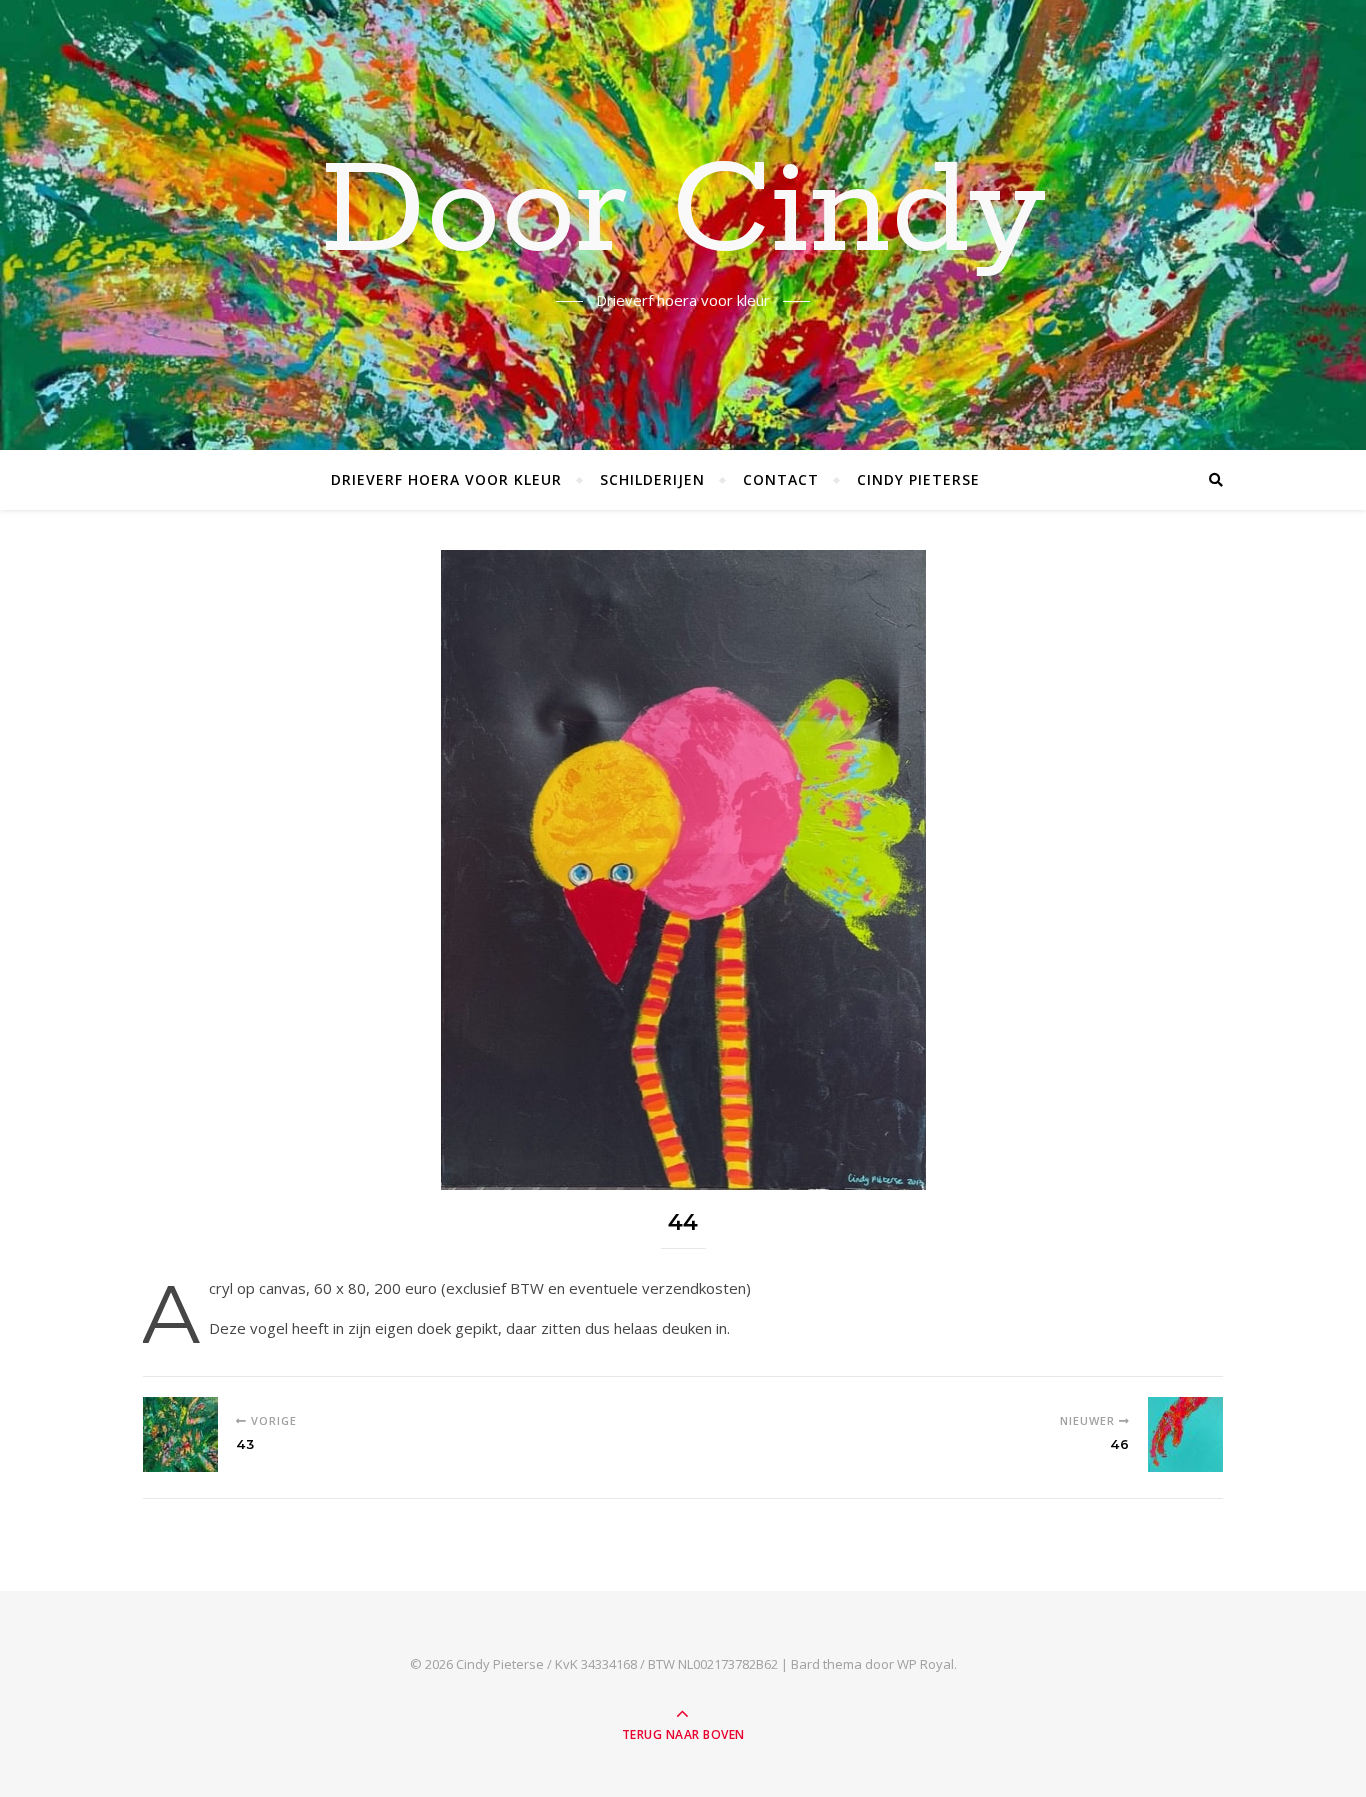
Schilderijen (652, 479)
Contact (781, 479)
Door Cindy (683, 213)
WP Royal (925, 1664)
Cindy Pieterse (918, 479)
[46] (1185, 1434)
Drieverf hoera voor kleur (446, 479)
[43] (180, 1434)
